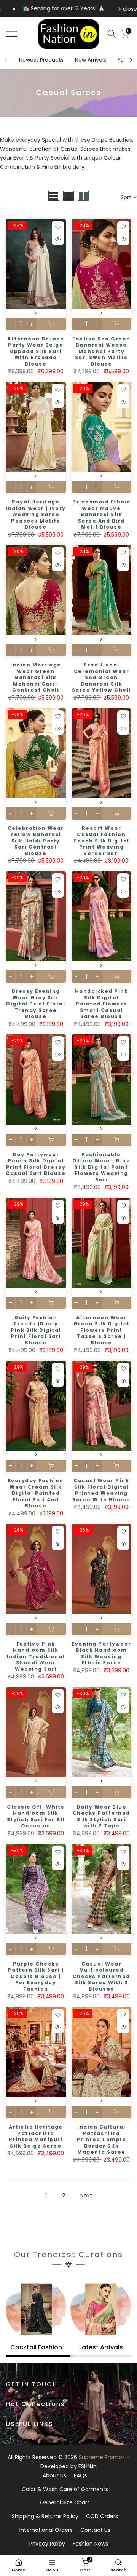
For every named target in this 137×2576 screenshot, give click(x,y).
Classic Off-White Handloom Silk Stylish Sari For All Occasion (36, 1816)
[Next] (131, 60)
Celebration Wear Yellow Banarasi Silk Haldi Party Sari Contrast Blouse (36, 841)
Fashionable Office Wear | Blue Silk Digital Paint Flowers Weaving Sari (101, 1167)
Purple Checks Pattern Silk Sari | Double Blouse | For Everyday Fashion (36, 1976)
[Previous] (6, 60)
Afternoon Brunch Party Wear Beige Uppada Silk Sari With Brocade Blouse (36, 351)
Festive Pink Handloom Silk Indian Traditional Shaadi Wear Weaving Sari (36, 1656)
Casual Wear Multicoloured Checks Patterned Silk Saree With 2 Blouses (101, 1976)
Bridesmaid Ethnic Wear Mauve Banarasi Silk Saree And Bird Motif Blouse (101, 514)
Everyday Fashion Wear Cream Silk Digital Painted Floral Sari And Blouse (36, 1493)
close (129, 9)
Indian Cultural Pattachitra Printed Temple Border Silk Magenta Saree (101, 2139)
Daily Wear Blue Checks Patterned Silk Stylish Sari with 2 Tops (101, 1816)
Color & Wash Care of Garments (65, 2489)
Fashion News (90, 2544)
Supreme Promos (102, 2457)
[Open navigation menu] (19, 34)
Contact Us (95, 2530)
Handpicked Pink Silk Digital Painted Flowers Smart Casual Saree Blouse (102, 1004)
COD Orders (102, 2516)
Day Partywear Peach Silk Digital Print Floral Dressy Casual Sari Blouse (36, 1164)
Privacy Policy (47, 2544)
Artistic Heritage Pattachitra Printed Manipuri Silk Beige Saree (36, 2136)
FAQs (80, 2475)
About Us (54, 2475)
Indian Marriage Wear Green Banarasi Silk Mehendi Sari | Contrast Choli (36, 677)
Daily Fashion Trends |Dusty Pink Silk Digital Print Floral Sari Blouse (36, 1330)
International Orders (46, 2530)
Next (86, 2196)
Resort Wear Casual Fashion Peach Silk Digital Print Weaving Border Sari (101, 841)
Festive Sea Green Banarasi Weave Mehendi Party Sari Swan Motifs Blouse (101, 351)
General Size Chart (65, 2502)
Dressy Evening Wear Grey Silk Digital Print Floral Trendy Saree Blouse (36, 1004)
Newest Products (41, 60)
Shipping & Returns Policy (45, 2516)
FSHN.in (88, 2466)
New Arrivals (91, 60)
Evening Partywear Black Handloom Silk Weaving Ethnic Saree (101, 1653)
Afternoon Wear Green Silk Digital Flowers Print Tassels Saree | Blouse (101, 1330)
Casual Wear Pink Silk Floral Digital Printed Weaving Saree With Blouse (101, 1490)
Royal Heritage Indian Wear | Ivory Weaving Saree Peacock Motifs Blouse (36, 514)
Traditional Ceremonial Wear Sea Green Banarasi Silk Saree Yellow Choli (101, 677)
